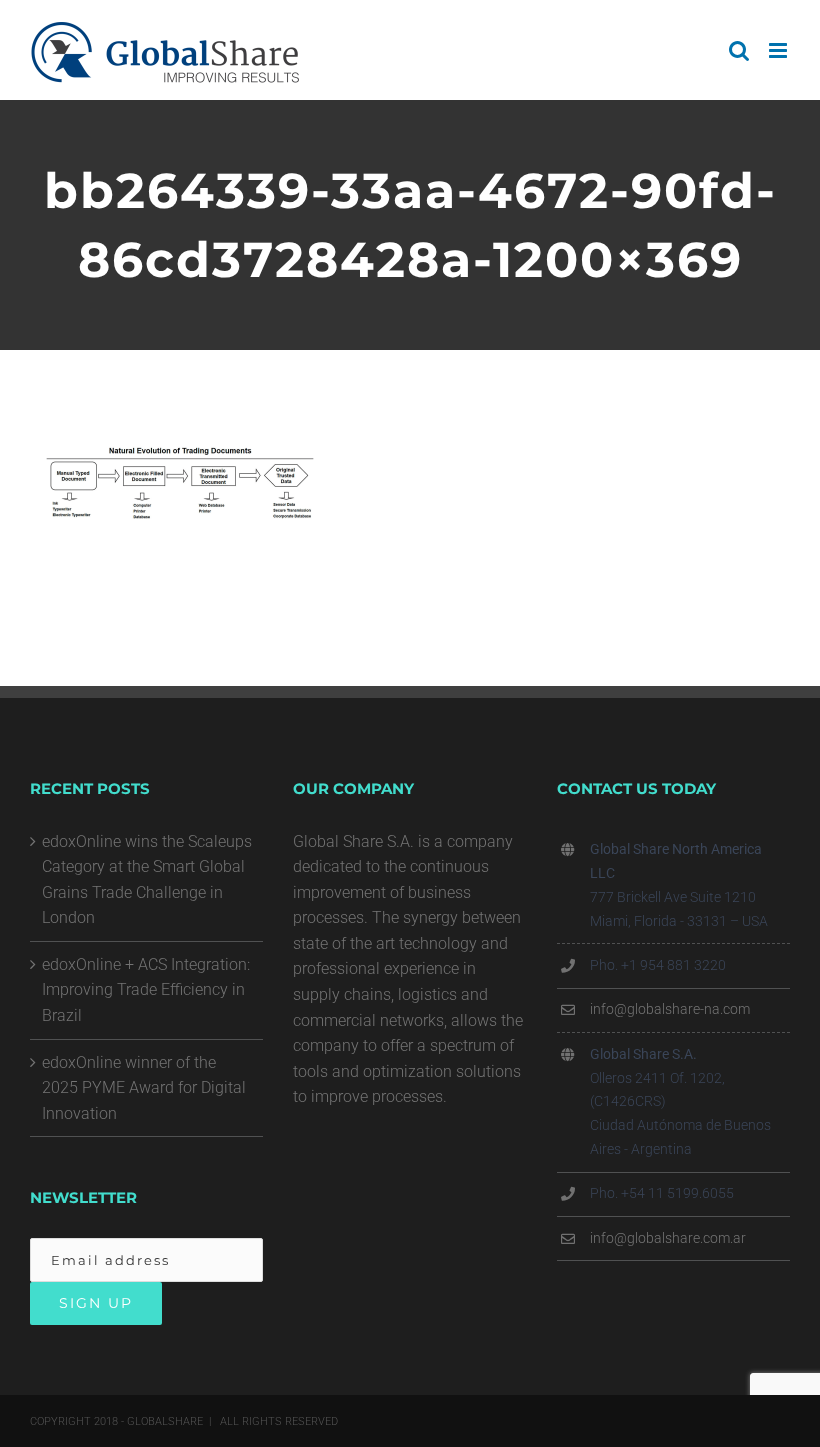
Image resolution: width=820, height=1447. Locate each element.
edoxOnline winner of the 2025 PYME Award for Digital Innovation (144, 1088)
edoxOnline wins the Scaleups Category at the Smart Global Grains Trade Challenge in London (147, 880)
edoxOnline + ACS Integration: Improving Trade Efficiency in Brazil (146, 990)
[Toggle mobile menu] (779, 50)
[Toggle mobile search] (739, 50)
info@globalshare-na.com (670, 1009)
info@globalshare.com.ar (668, 1238)
